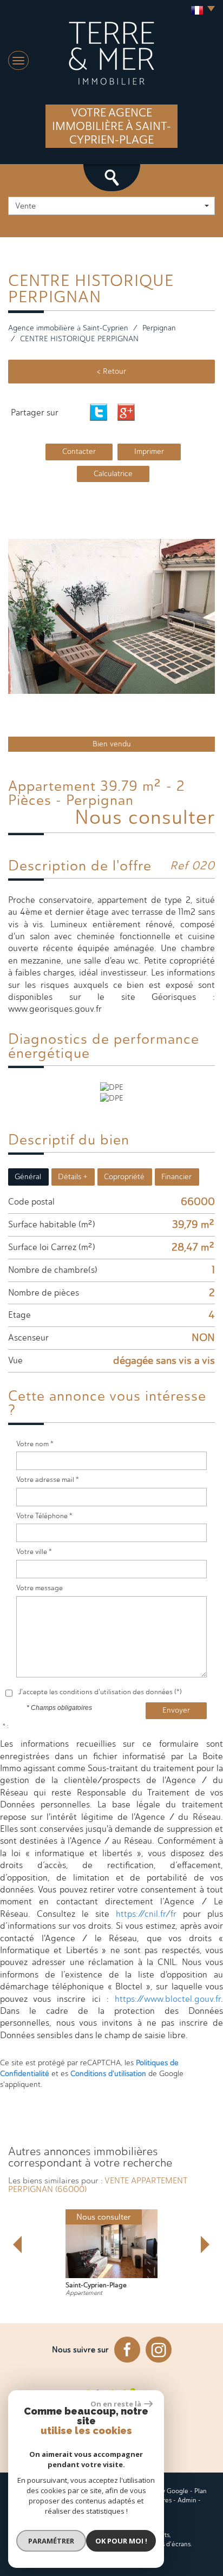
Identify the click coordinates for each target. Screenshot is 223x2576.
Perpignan (159, 328)
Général (28, 1177)
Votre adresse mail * (48, 1479)
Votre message (40, 1588)
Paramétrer (51, 2541)
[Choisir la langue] (200, 11)
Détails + (73, 1177)
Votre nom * (35, 1444)
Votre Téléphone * (44, 1516)
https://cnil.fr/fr (146, 1914)
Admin (187, 2500)
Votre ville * (34, 1552)
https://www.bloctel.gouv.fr (168, 1999)
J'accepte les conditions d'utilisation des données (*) (100, 1692)
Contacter (79, 451)
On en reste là (116, 2404)
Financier (176, 1177)
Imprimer (149, 451)
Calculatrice (113, 474)
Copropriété (124, 1177)
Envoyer (176, 1710)
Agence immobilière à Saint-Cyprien (68, 328)
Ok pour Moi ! (121, 2541)
